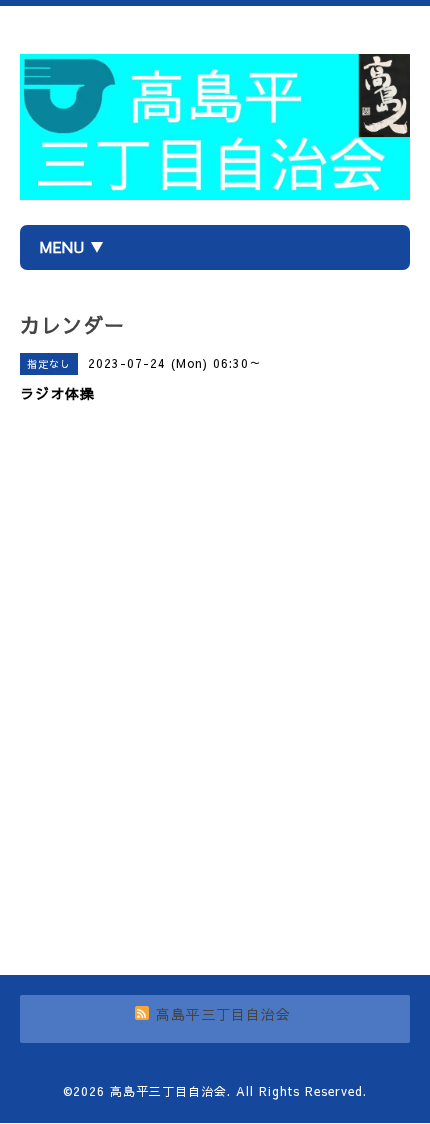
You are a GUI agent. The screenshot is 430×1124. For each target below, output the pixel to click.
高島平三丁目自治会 (168, 1091)
